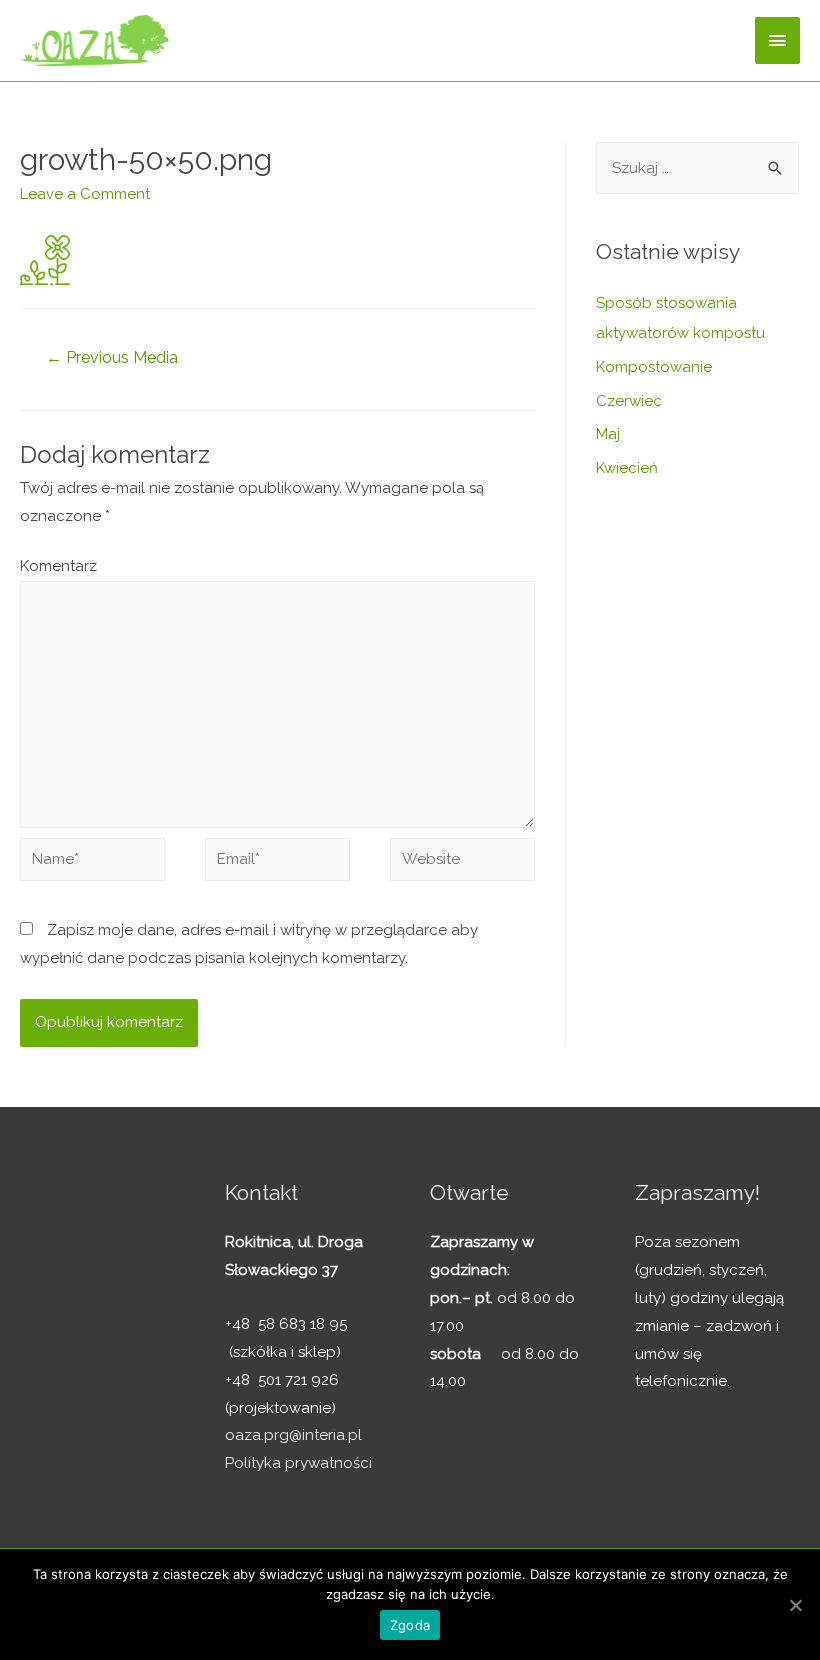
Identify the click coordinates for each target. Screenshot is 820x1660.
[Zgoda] (795, 1605)
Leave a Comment (85, 194)
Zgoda (410, 1625)
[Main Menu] (778, 40)
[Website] (462, 863)
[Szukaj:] (697, 168)
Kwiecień (627, 468)
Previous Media (112, 357)
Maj (608, 434)
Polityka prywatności (298, 1463)
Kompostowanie (654, 367)
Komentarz (58, 566)
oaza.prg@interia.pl (293, 1435)
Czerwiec (629, 401)
